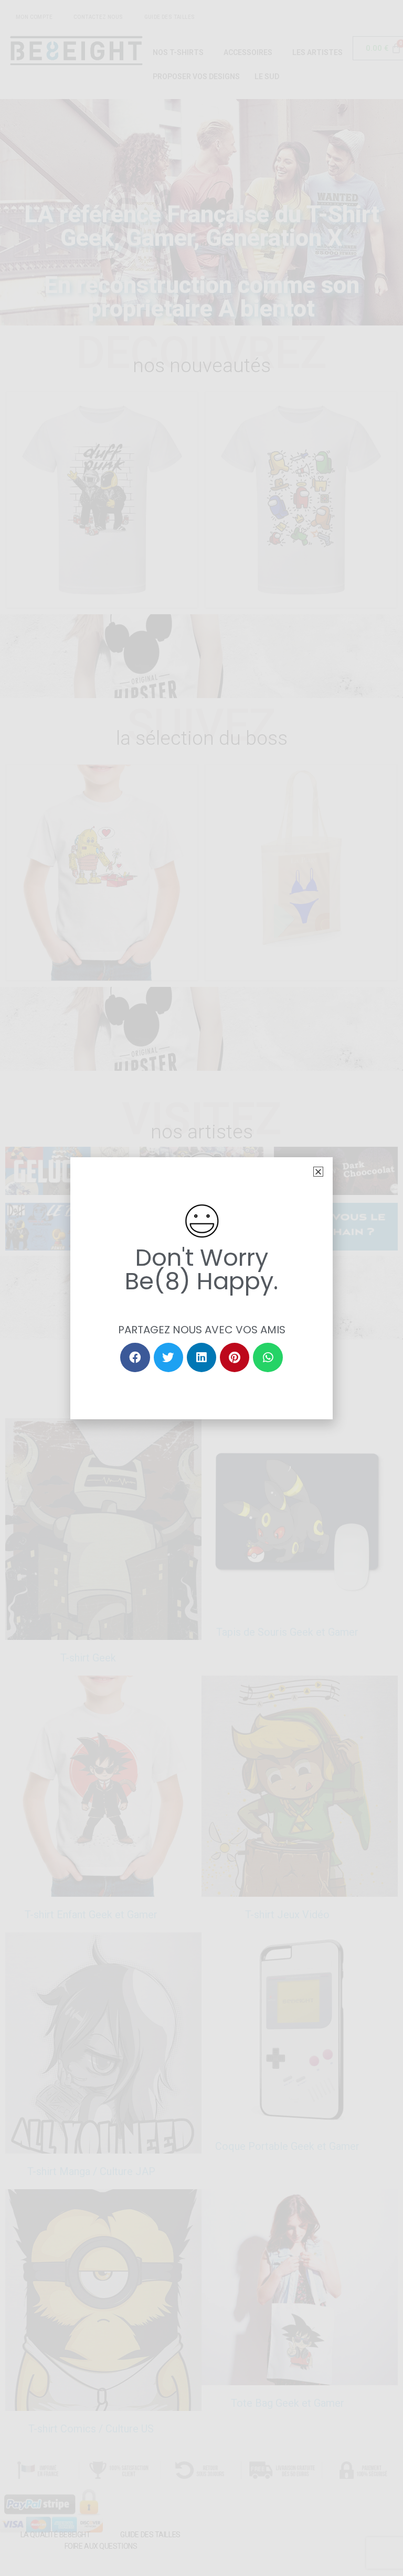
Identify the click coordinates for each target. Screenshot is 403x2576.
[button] (318, 1172)
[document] (201, 1288)
